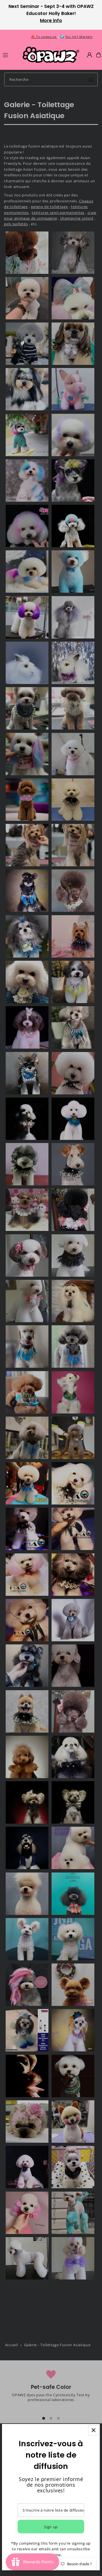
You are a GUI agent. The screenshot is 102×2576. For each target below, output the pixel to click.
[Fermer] (94, 2430)
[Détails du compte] (90, 55)
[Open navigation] (10, 55)
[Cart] (99, 55)
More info (51, 20)
